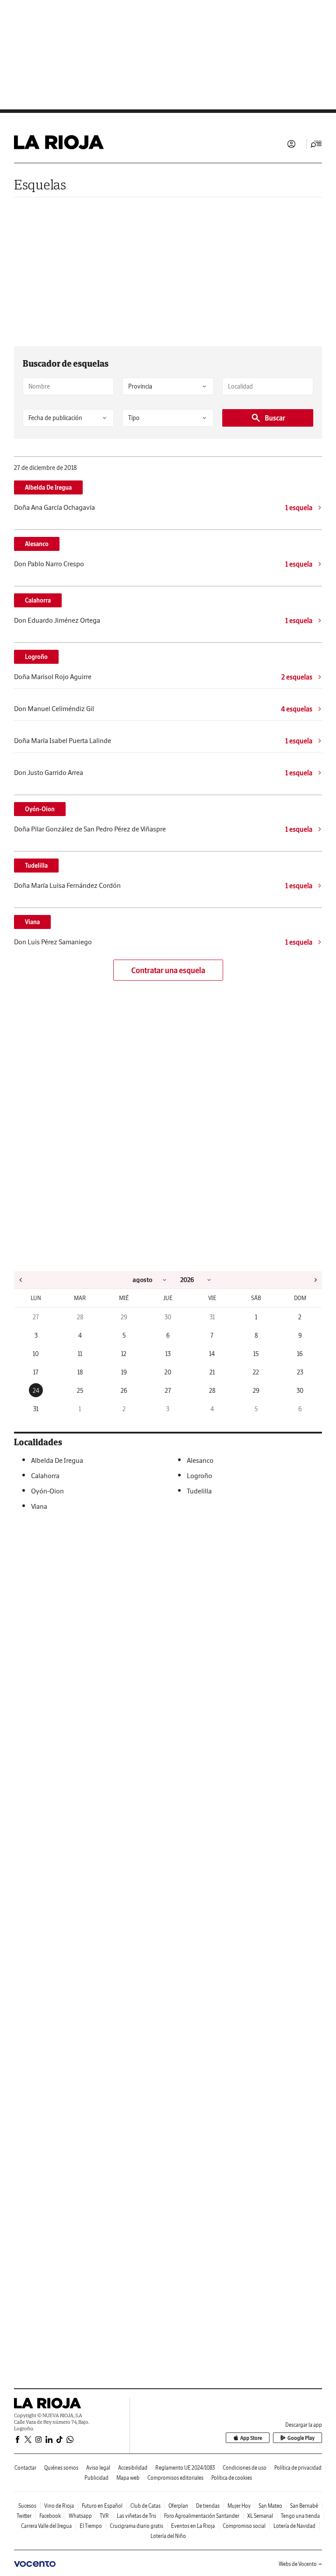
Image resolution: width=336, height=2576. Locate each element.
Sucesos (27, 2506)
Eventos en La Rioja (193, 2526)
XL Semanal (260, 2516)
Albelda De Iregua (48, 487)
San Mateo (270, 2506)
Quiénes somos (61, 2468)
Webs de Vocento (298, 2564)
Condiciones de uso (245, 2468)
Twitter (24, 2516)
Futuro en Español (102, 2506)
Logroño (36, 657)
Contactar (25, 2468)
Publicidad (96, 2478)
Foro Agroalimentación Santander (202, 2516)
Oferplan (178, 2506)
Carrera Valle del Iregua (46, 2526)
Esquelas (40, 184)
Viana (32, 922)
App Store (251, 2438)
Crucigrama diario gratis (136, 2526)
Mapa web (128, 2478)
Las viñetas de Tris (136, 2516)
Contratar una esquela (168, 970)
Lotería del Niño (168, 2536)
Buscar (275, 418)
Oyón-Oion (40, 809)
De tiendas (208, 2506)
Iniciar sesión (291, 144)
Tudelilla (36, 866)
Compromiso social (244, 2526)
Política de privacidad (298, 2468)
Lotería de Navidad (294, 2526)
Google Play (301, 2438)
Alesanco (37, 544)
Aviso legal (98, 2468)
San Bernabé (304, 2506)
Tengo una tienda (300, 2516)
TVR (104, 2516)
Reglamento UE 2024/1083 (185, 2468)
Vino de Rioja (59, 2506)
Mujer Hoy (239, 2506)
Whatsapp (80, 2516)
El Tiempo (91, 2526)
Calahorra (38, 600)
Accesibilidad (133, 2468)
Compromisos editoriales (175, 2478)
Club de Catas (145, 2506)
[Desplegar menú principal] (316, 144)
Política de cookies (232, 2478)
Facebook (50, 2516)
